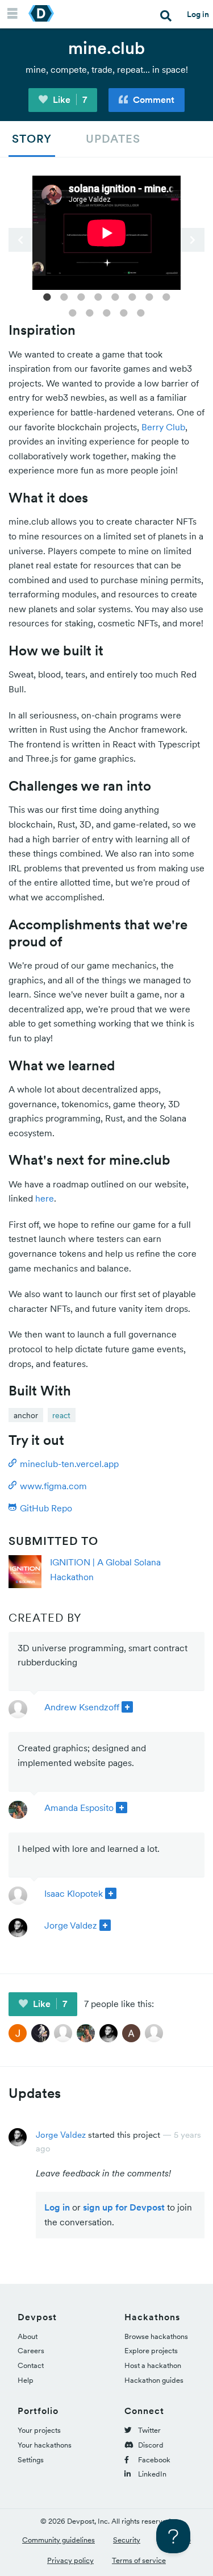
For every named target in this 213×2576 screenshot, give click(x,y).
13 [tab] (141, 312)
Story (32, 139)
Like (69, 99)
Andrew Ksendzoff (82, 1707)
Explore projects (151, 2351)
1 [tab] (47, 296)
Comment (153, 99)
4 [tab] (98, 296)
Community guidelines (59, 2540)
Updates (113, 139)
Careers (31, 2351)
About (28, 2336)
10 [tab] (90, 312)
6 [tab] (132, 296)
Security (127, 2540)
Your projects (39, 2430)
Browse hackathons (156, 2336)
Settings (31, 2460)
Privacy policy (70, 2560)
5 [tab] (115, 296)
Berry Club (163, 427)
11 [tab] (107, 312)
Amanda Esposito (79, 1808)
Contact (31, 2365)
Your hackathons (45, 2445)
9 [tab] (73, 312)
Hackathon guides (154, 2380)
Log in (198, 14)
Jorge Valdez (71, 1925)
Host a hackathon (153, 2365)
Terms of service (139, 2560)
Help (26, 2380)
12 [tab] (124, 312)
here (45, 1198)
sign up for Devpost (124, 2207)
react (61, 1415)
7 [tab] (149, 296)
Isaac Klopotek (74, 1893)
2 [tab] (64, 296)
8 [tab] (166, 296)
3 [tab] (81, 296)
